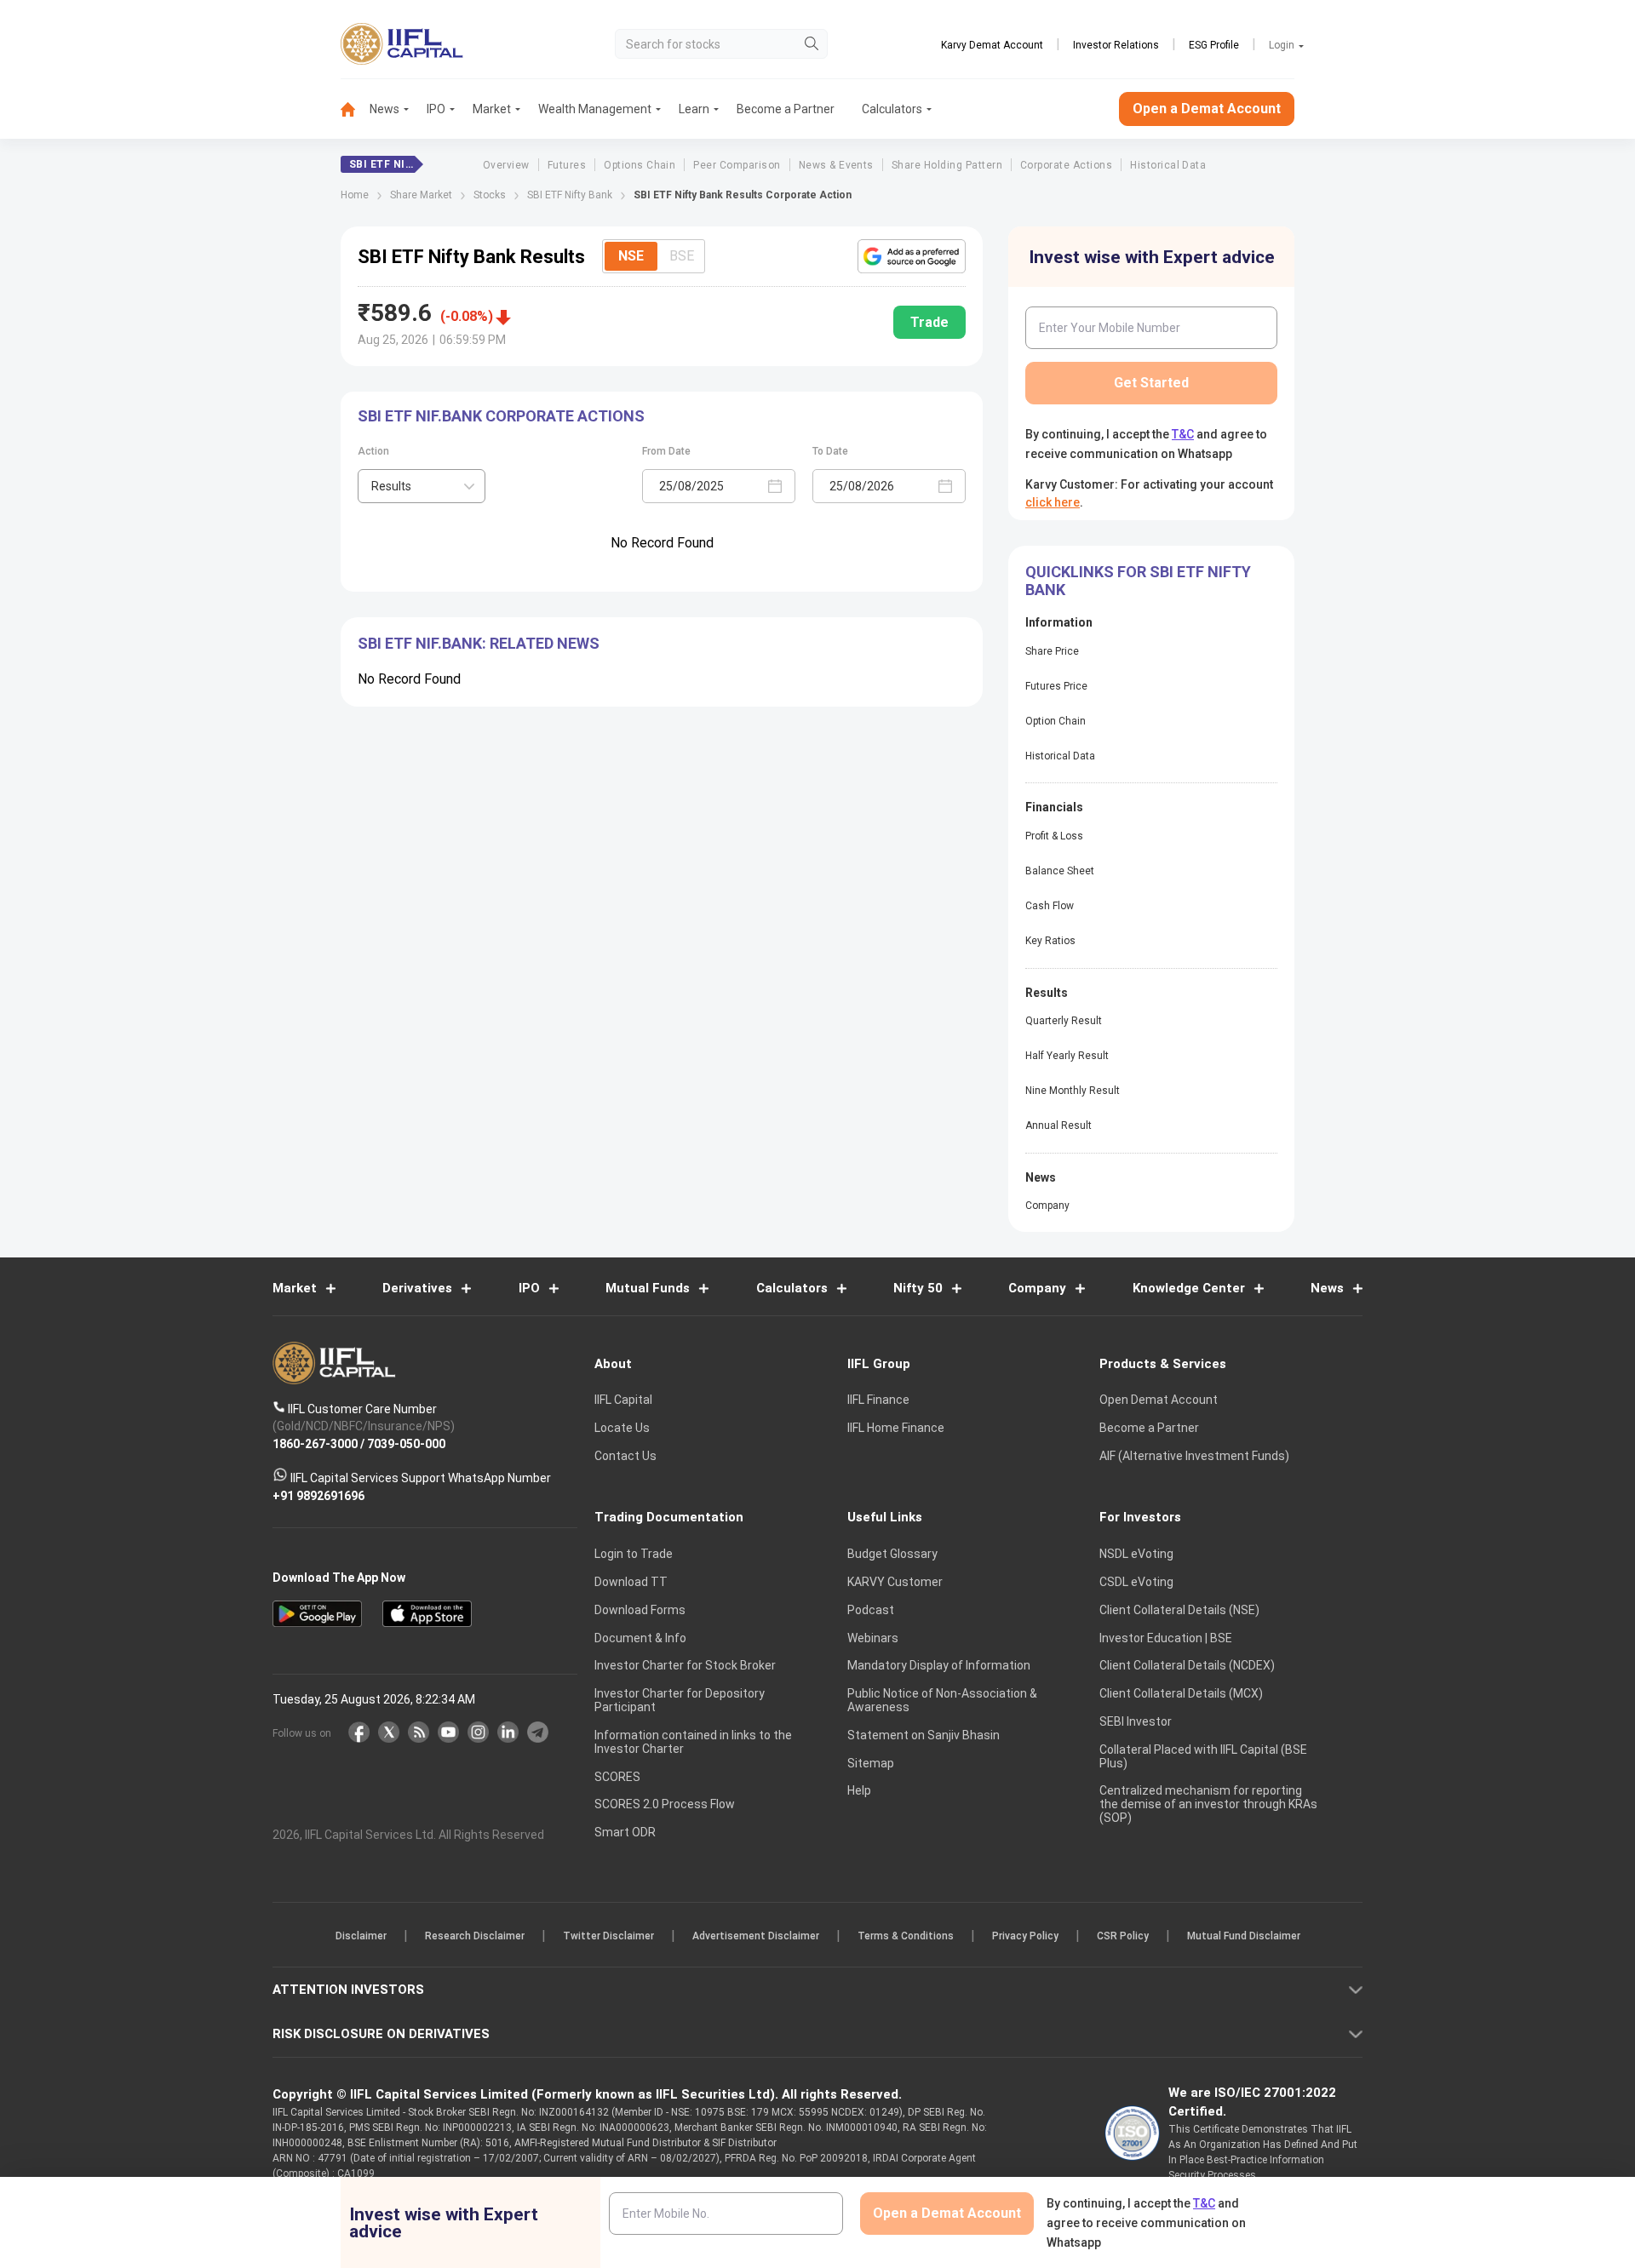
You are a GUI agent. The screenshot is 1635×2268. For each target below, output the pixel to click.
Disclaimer (361, 1936)
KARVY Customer (895, 1582)
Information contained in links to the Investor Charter (693, 1742)
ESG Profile (1214, 45)
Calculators (892, 109)
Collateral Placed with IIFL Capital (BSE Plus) (1203, 1756)
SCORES (617, 1777)
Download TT (631, 1582)
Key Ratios (1050, 941)
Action (373, 451)
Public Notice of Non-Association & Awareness (942, 1700)
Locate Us (622, 1428)
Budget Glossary (892, 1554)
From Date (666, 451)
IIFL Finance (878, 1400)
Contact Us (625, 1456)
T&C (1183, 434)
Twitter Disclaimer (608, 1936)
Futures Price (1056, 686)
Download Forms (640, 1610)
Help (859, 1790)
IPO (436, 109)
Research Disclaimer (475, 1936)
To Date (830, 451)
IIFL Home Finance (896, 1428)
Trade (929, 322)
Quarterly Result (1064, 1021)
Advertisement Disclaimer (756, 1936)
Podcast (871, 1610)
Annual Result (1058, 1125)
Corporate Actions (1066, 165)
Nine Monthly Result (1073, 1091)
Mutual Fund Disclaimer (1244, 1936)
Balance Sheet (1060, 871)
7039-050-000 (406, 1443)
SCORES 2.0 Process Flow (665, 1804)
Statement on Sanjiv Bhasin (924, 1735)
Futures (567, 165)
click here (1053, 502)
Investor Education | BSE (1166, 1638)
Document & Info (640, 1638)
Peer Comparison (737, 165)
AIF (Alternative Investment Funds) (1194, 1456)
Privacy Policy (1025, 1936)
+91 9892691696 (318, 1495)
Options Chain (640, 165)
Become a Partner (786, 109)
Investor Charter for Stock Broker (685, 1665)
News (384, 109)
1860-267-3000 (315, 1443)
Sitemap (871, 1763)
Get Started (1151, 383)
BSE (682, 256)
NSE (631, 256)
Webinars (873, 1638)
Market (492, 109)
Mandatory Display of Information (939, 1665)
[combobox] (422, 486)
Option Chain (1056, 721)
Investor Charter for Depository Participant (680, 1700)
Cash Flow (1050, 906)
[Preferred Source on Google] (912, 256)
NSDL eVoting (1136, 1554)
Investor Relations (1116, 45)
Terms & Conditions (906, 1936)
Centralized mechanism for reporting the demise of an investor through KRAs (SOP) (1208, 1804)
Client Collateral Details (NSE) (1179, 1610)
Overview (506, 165)
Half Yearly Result (1067, 1056)
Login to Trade (634, 1554)
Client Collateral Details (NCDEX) (1187, 1665)
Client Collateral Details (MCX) (1181, 1693)
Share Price (1052, 651)
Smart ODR (625, 1832)
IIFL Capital (623, 1400)
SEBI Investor (1136, 1721)
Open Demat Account (1159, 1400)
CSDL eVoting (1136, 1582)
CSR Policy (1123, 1936)
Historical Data (1168, 165)
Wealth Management (595, 109)
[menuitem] (355, 109)
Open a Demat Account (1207, 109)
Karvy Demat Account (992, 45)
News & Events (836, 165)
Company (1047, 1206)
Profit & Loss (1054, 836)
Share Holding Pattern (947, 165)
